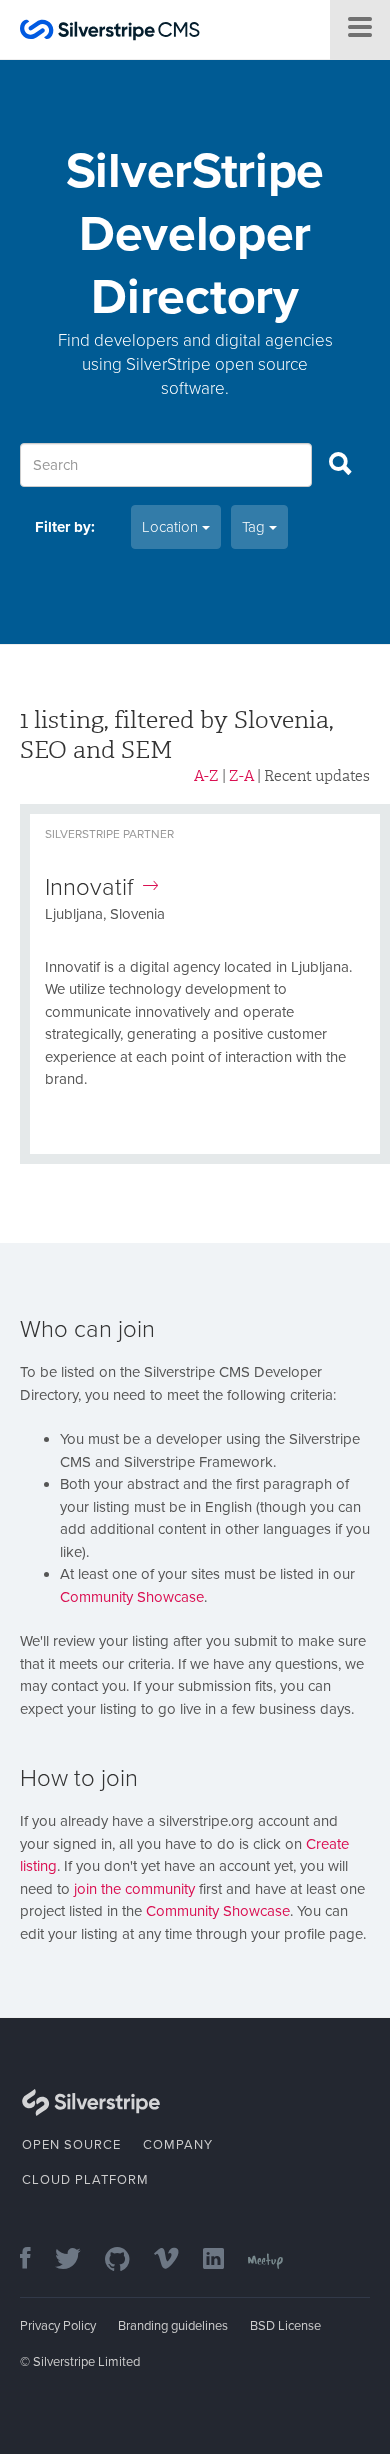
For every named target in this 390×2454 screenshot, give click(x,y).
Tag (255, 527)
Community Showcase (132, 1597)
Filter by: (65, 527)
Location (172, 527)
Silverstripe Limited (86, 2362)
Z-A (241, 776)
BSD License (285, 2326)
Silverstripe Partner (109, 834)
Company (178, 2145)
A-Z (206, 776)
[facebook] (35, 2260)
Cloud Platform (85, 2180)
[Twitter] (78, 2260)
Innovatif (89, 887)
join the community (134, 1889)
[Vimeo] (176, 2260)
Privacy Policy (58, 2326)
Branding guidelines (173, 2326)
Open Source (71, 2145)
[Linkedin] (223, 2260)
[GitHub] (127, 2260)
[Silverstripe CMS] (110, 32)
